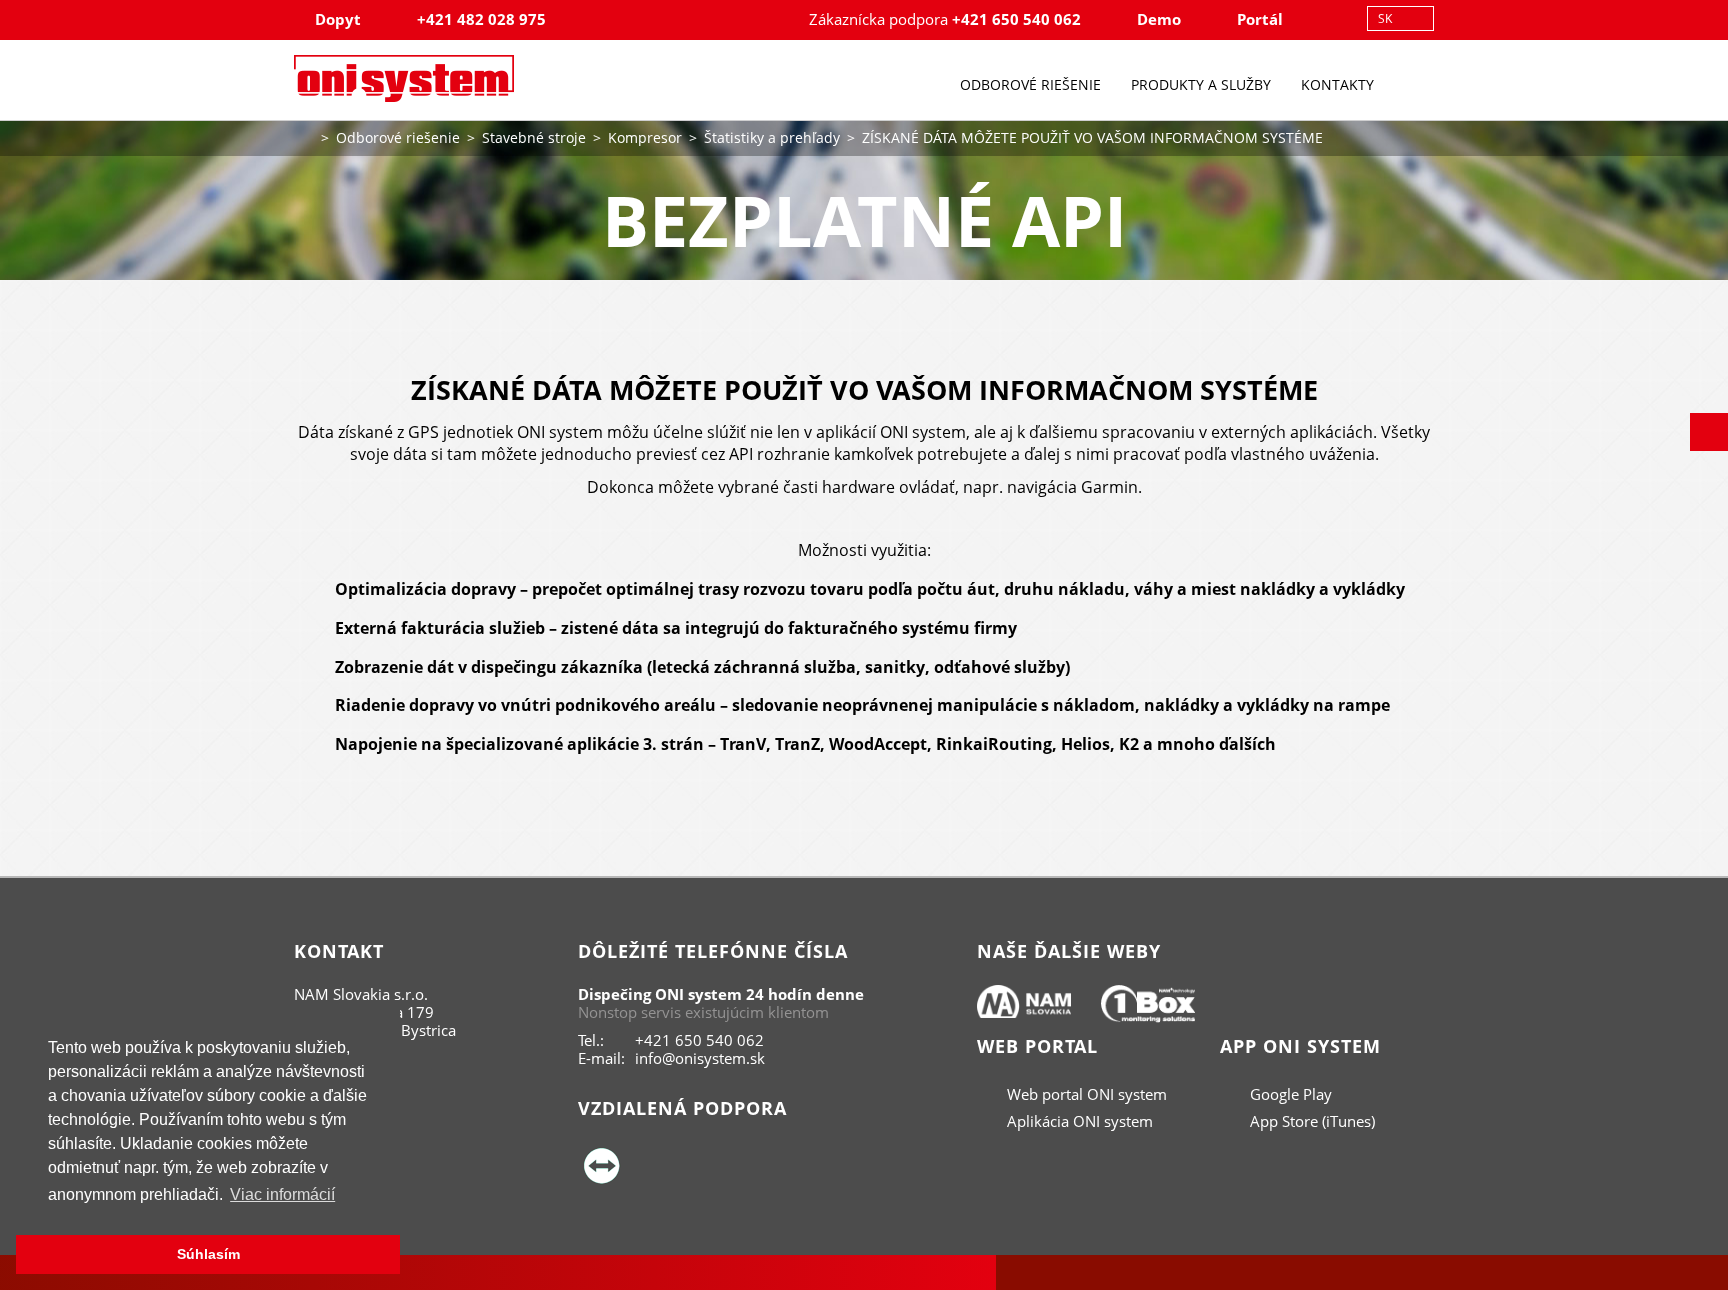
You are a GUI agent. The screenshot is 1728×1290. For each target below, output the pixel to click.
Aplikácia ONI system (1078, 1121)
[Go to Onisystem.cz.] (304, 135)
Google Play (1289, 1094)
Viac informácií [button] (282, 1194)
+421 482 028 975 (481, 19)
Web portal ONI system (1085, 1094)
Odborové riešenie (1030, 84)
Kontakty (1337, 84)
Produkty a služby (1201, 84)
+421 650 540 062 (1016, 19)
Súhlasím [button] (208, 1254)
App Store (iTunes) (1310, 1121)
